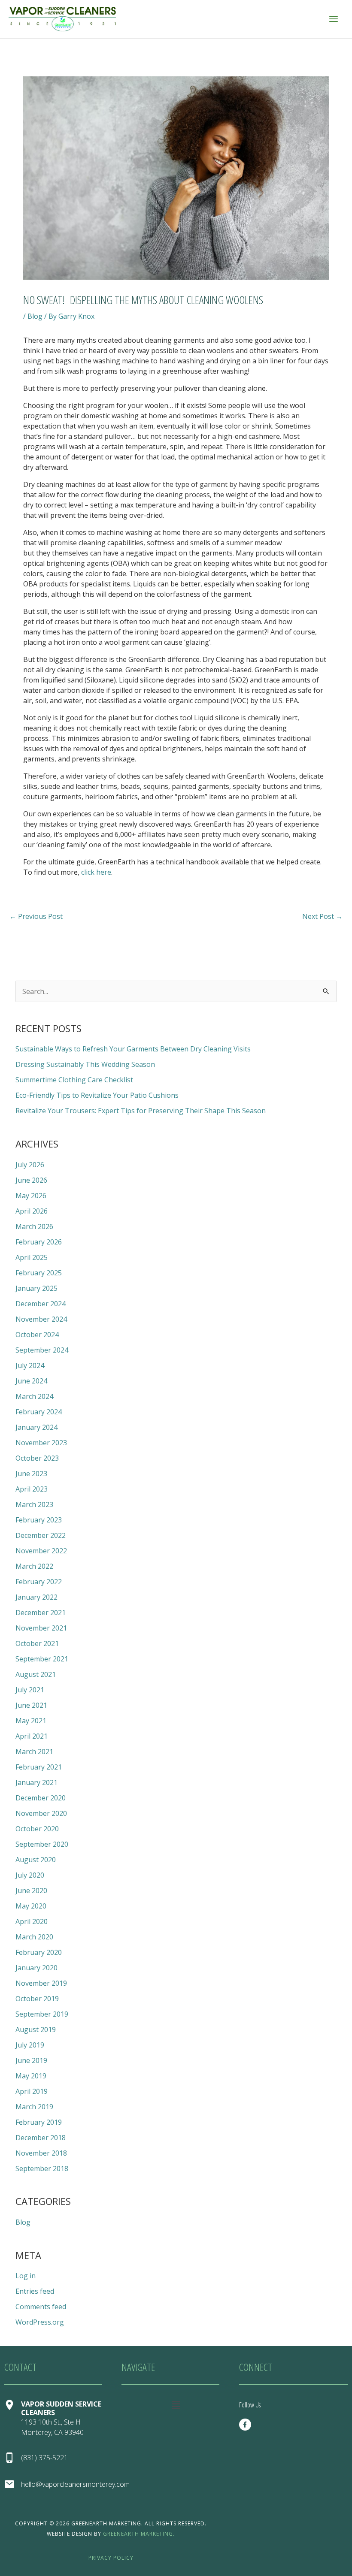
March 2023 (34, 1504)
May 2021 (31, 1721)
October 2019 (37, 1999)
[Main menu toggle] (334, 19)
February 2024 (39, 1412)
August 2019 (36, 2029)
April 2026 (32, 1211)
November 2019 (41, 1983)
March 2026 (34, 1226)
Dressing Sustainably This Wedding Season (85, 1064)
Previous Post (36, 916)
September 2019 (42, 2014)
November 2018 (41, 2153)
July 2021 (30, 1690)
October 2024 (37, 1335)
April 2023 (32, 1489)
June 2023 (31, 1474)
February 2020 (39, 1952)
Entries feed (35, 2291)
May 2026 (31, 1196)
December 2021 (41, 1613)
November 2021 (41, 1628)
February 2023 (39, 1520)
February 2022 (39, 1582)
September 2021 (42, 1659)
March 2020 (34, 1937)
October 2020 (37, 1829)
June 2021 (31, 1705)
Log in (26, 2276)
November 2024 (41, 1319)
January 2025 (36, 1288)
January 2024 (36, 1427)
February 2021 (39, 1767)
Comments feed (41, 2307)
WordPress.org (40, 2322)
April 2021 (32, 1736)
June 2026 (31, 1180)
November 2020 (41, 1813)
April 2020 (32, 1921)
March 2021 (34, 1752)
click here (96, 872)
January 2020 (36, 1968)
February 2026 (39, 1242)
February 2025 (39, 1273)
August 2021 (36, 1674)
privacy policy (111, 2558)
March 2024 (34, 1396)
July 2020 (30, 1875)
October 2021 (37, 1643)
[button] (176, 2405)
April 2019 (32, 2091)
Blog (35, 316)
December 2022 (41, 1535)
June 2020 (31, 1890)
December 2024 (41, 1304)
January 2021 (36, 1782)
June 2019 (31, 2060)
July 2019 (30, 2045)
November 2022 (41, 1551)
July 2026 (30, 1165)
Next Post (322, 916)
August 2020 (36, 1860)
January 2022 (36, 1597)
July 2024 (30, 1365)
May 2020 (31, 1906)
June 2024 (31, 1381)
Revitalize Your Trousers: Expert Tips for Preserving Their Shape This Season (141, 1111)
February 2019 (39, 2122)
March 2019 (34, 2107)
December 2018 (41, 2138)
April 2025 (32, 1257)
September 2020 (42, 1844)
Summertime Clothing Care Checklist (74, 1080)
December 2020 (41, 1798)
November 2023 (41, 1443)
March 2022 (34, 1566)
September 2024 (42, 1350)
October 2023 (37, 1458)
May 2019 (31, 2076)
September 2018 (42, 2168)
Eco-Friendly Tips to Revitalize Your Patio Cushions (97, 1095)
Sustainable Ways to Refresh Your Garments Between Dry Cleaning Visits (133, 1049)
